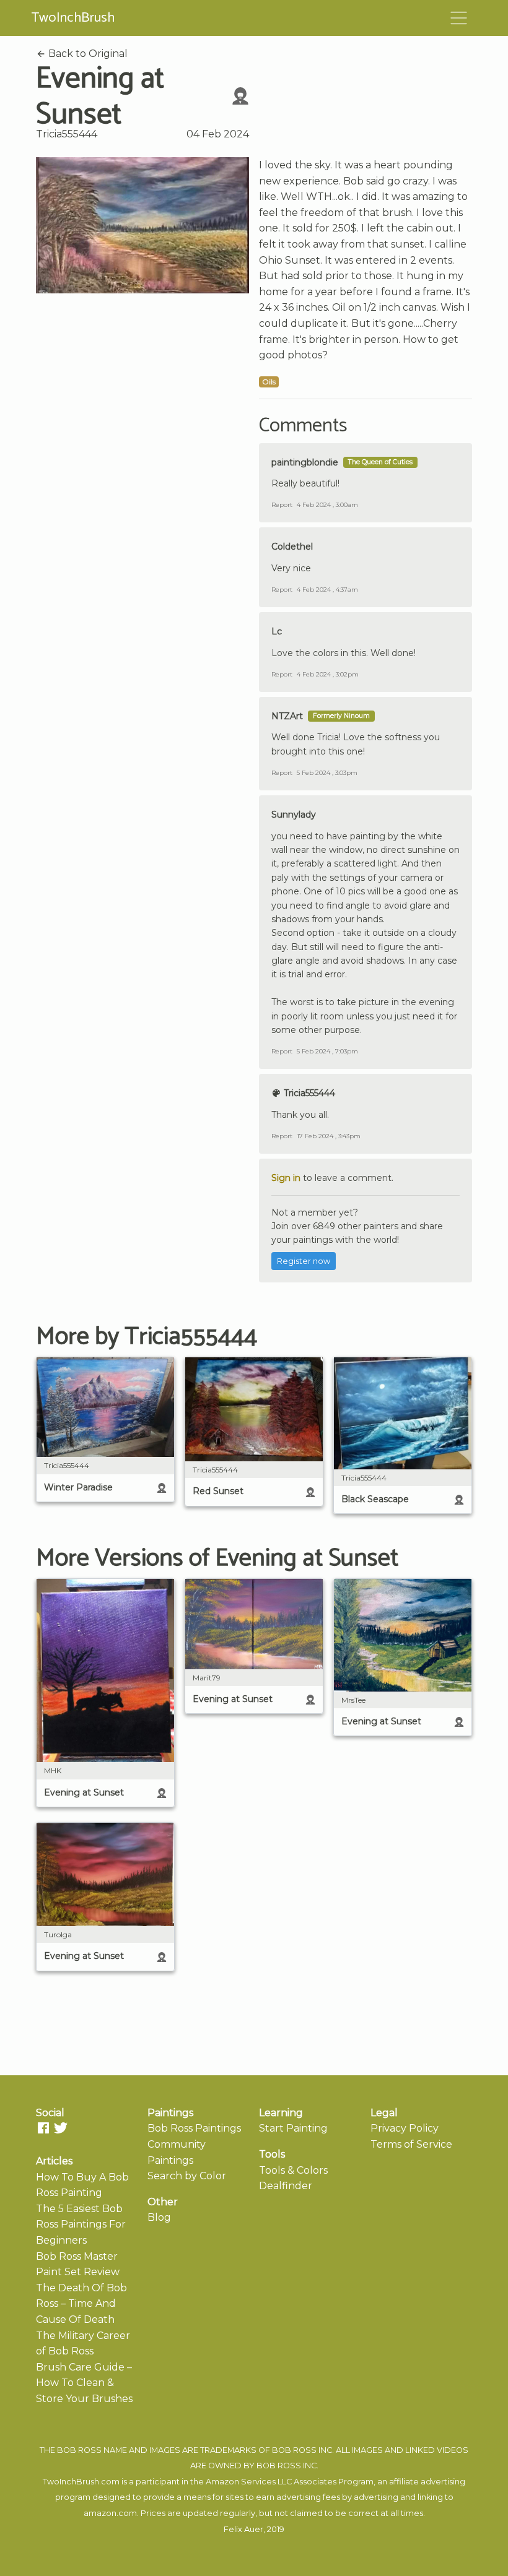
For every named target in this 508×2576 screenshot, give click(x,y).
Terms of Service (411, 2144)
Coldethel (292, 547)
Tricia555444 (67, 134)
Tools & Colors (293, 2170)
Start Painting (293, 2128)
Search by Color (187, 2176)
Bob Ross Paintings (194, 2128)
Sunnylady (294, 815)
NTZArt (287, 716)
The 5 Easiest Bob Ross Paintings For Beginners (81, 2224)
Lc (277, 631)
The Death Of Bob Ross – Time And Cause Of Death (81, 2304)
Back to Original (87, 54)
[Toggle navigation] (459, 18)
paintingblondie (305, 462)
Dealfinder (286, 2186)
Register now (304, 1261)
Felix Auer (243, 2529)
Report (282, 505)
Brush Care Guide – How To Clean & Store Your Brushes (84, 2383)
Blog (159, 2217)
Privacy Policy (405, 2128)
